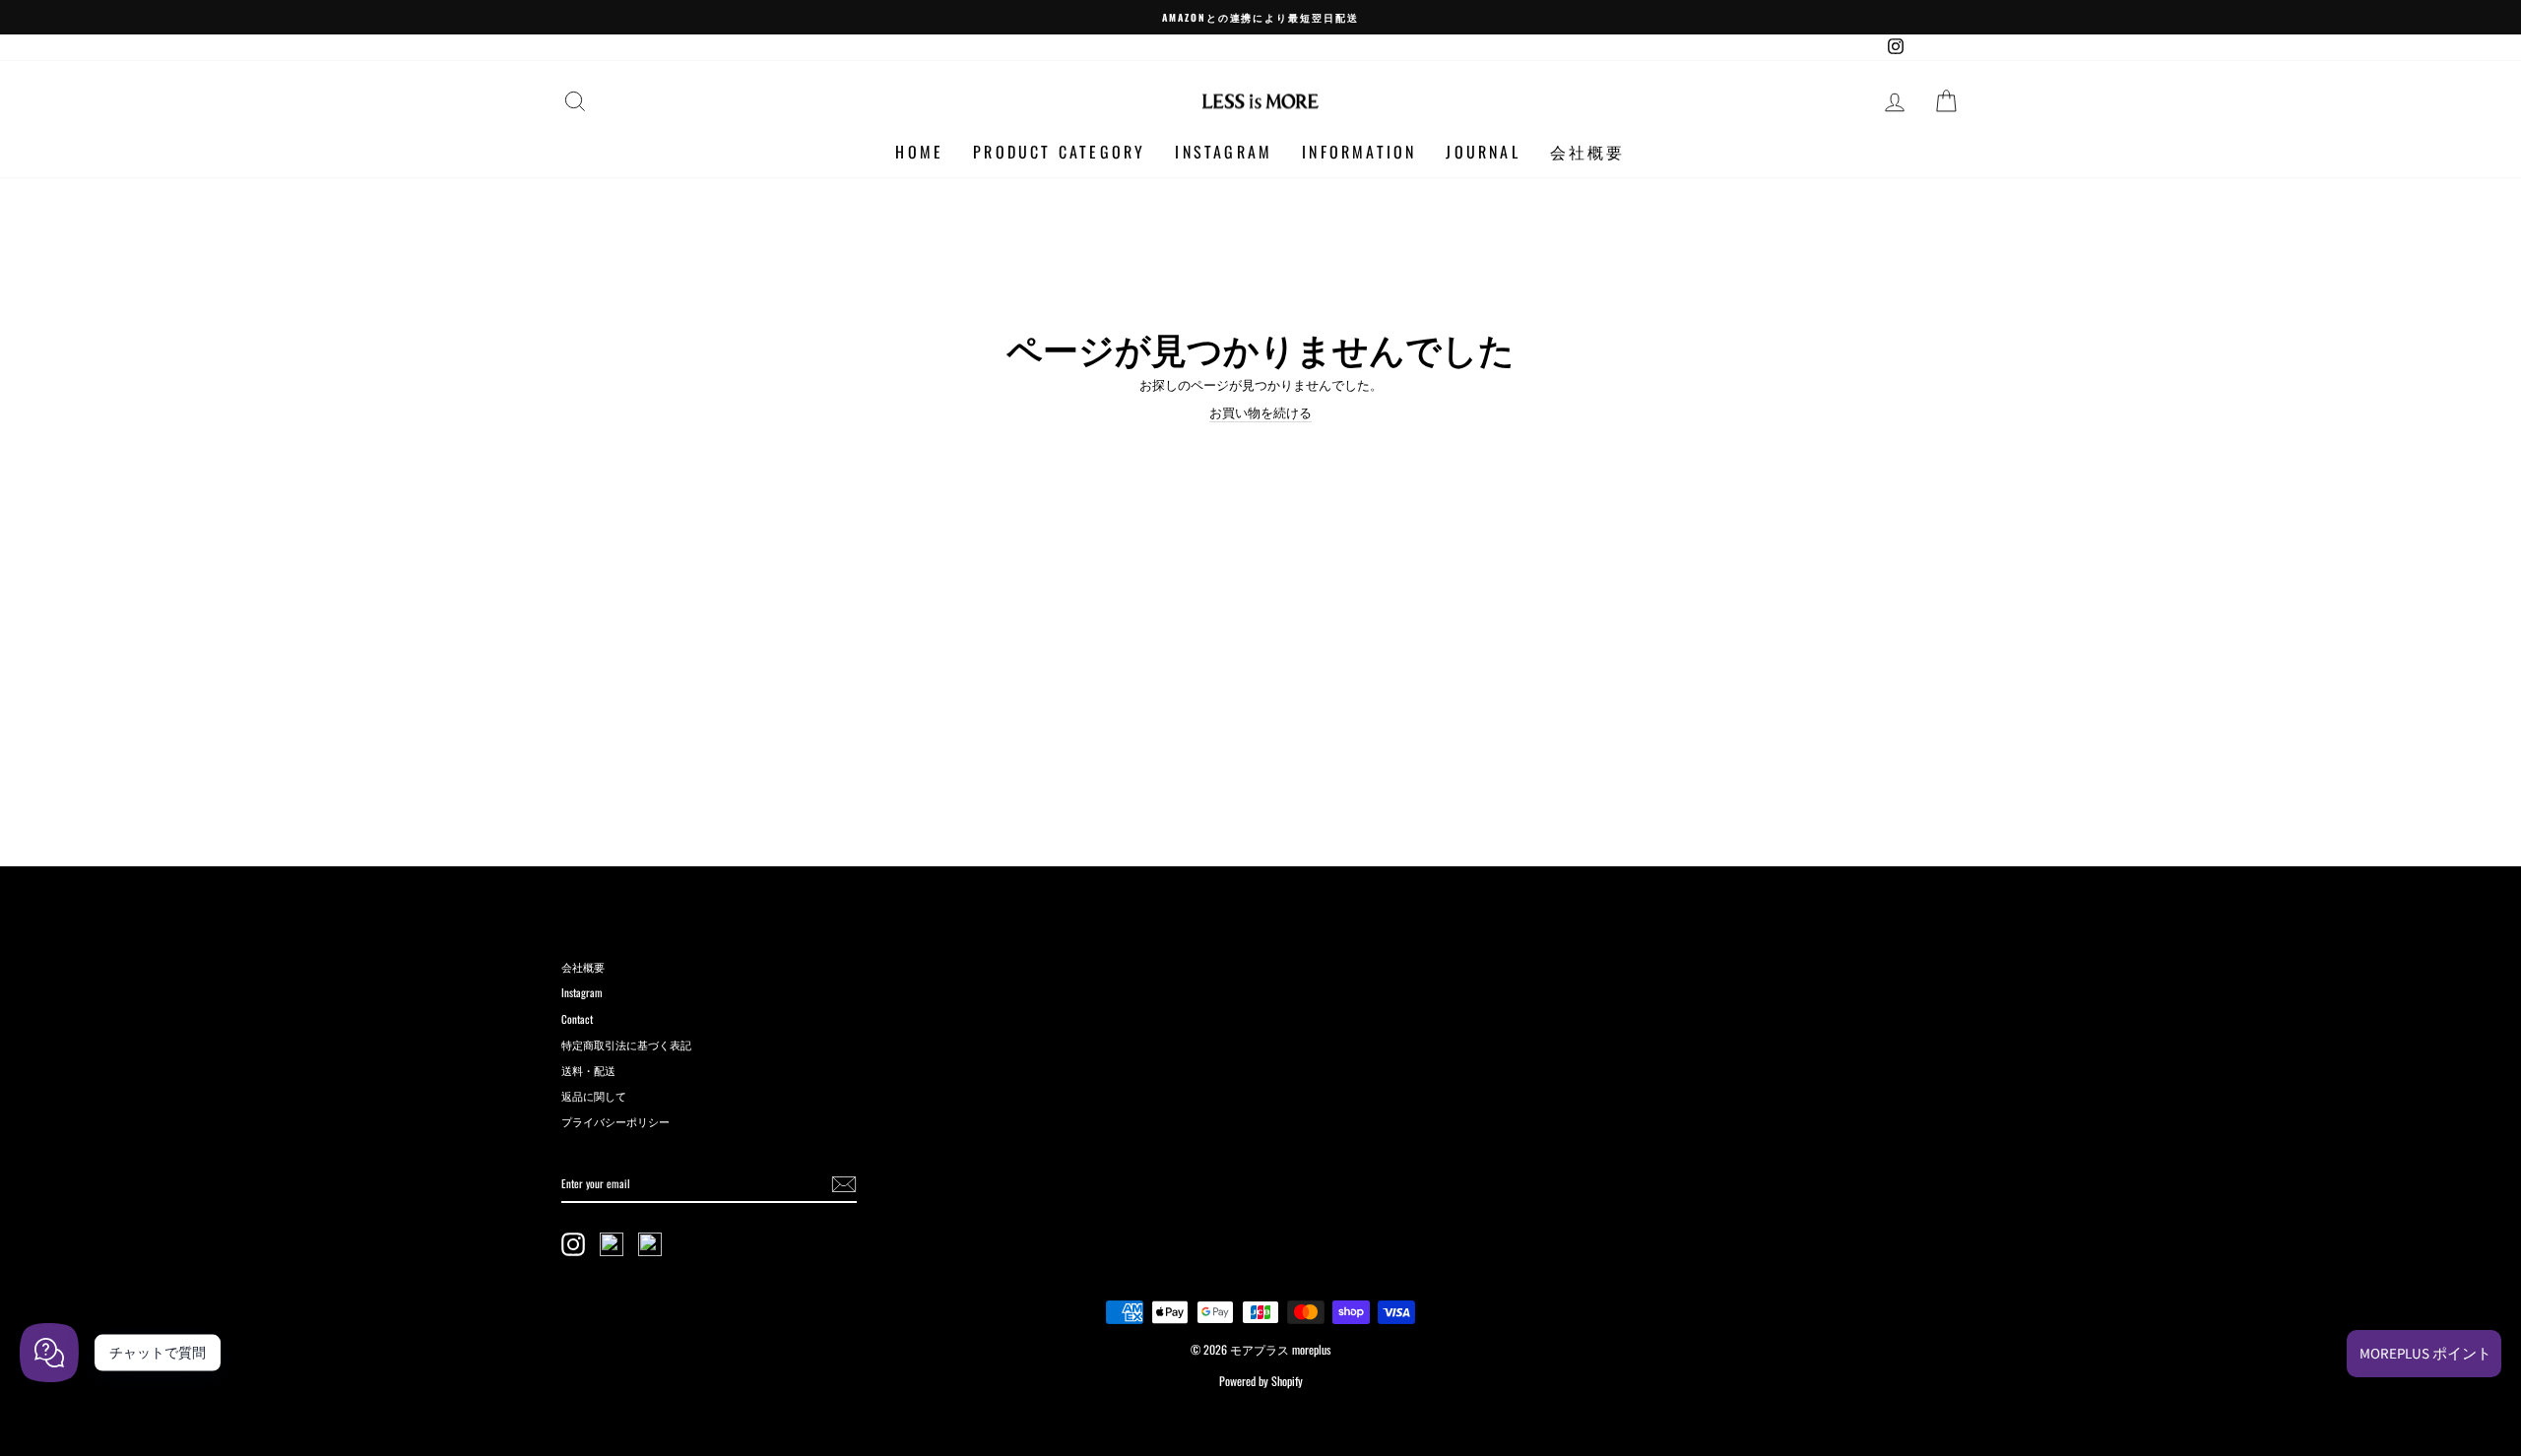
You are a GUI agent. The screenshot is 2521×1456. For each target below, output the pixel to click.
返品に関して (594, 1096)
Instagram (582, 992)
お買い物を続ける (1260, 412)
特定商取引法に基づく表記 (626, 1045)
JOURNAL (1483, 153)
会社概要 (1588, 153)
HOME (919, 153)
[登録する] (844, 1184)
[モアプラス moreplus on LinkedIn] (650, 1244)
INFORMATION (1359, 153)
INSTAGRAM (1224, 153)
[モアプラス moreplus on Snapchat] (612, 1244)
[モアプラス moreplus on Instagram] (573, 1244)
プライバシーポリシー (615, 1121)
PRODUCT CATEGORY (1059, 153)
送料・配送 (588, 1070)
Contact (577, 1019)
